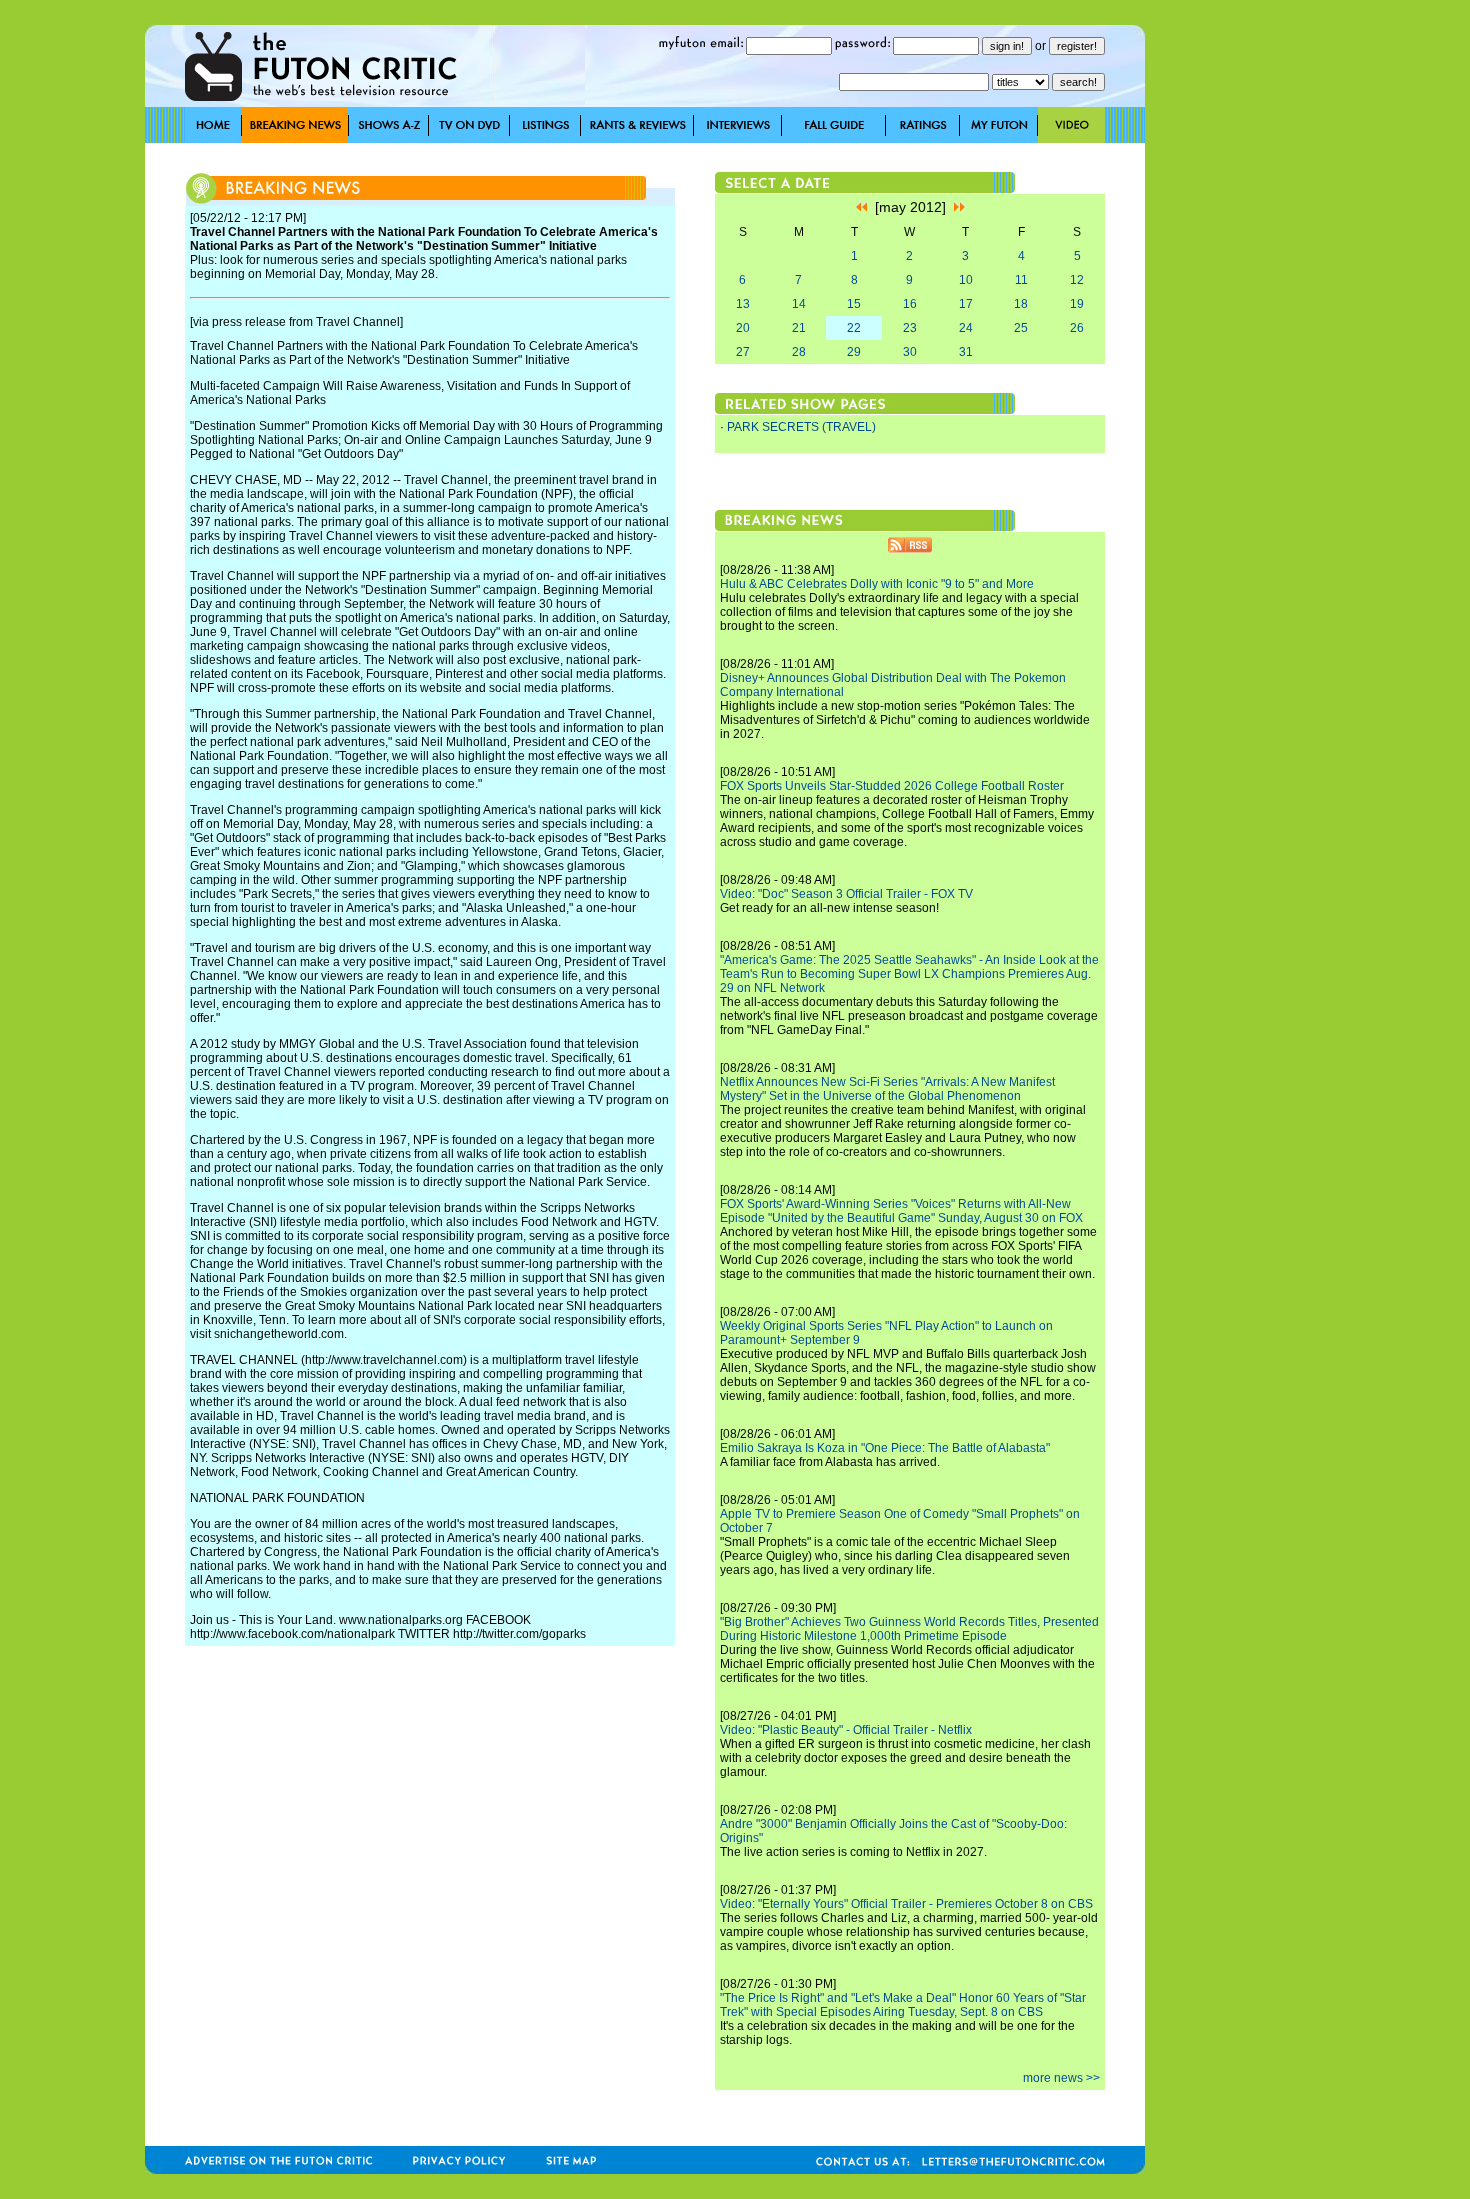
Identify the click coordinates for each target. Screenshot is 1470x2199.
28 (799, 352)
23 (910, 328)
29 (854, 352)
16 (910, 304)
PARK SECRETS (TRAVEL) (801, 427)
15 (854, 304)
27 (743, 352)
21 (799, 328)
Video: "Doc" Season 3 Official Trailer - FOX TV (846, 894)
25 (1021, 328)
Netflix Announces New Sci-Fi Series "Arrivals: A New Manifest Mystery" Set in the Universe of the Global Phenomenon (887, 1089)
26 (1077, 328)
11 (1021, 280)
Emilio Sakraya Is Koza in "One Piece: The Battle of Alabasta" (885, 1448)
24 (966, 328)
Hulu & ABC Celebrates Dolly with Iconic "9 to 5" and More (877, 584)
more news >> (1061, 2078)
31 (966, 352)
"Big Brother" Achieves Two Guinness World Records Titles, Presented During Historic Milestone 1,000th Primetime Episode (909, 1629)
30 (910, 352)
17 (966, 304)
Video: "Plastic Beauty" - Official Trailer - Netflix (846, 1730)
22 (854, 328)
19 (1077, 304)
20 (743, 328)
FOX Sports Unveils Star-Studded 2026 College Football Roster (892, 786)
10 (966, 280)
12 (1077, 280)
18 (1021, 304)
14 (799, 304)
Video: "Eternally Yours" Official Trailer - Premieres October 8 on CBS (906, 1904)
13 (743, 304)
